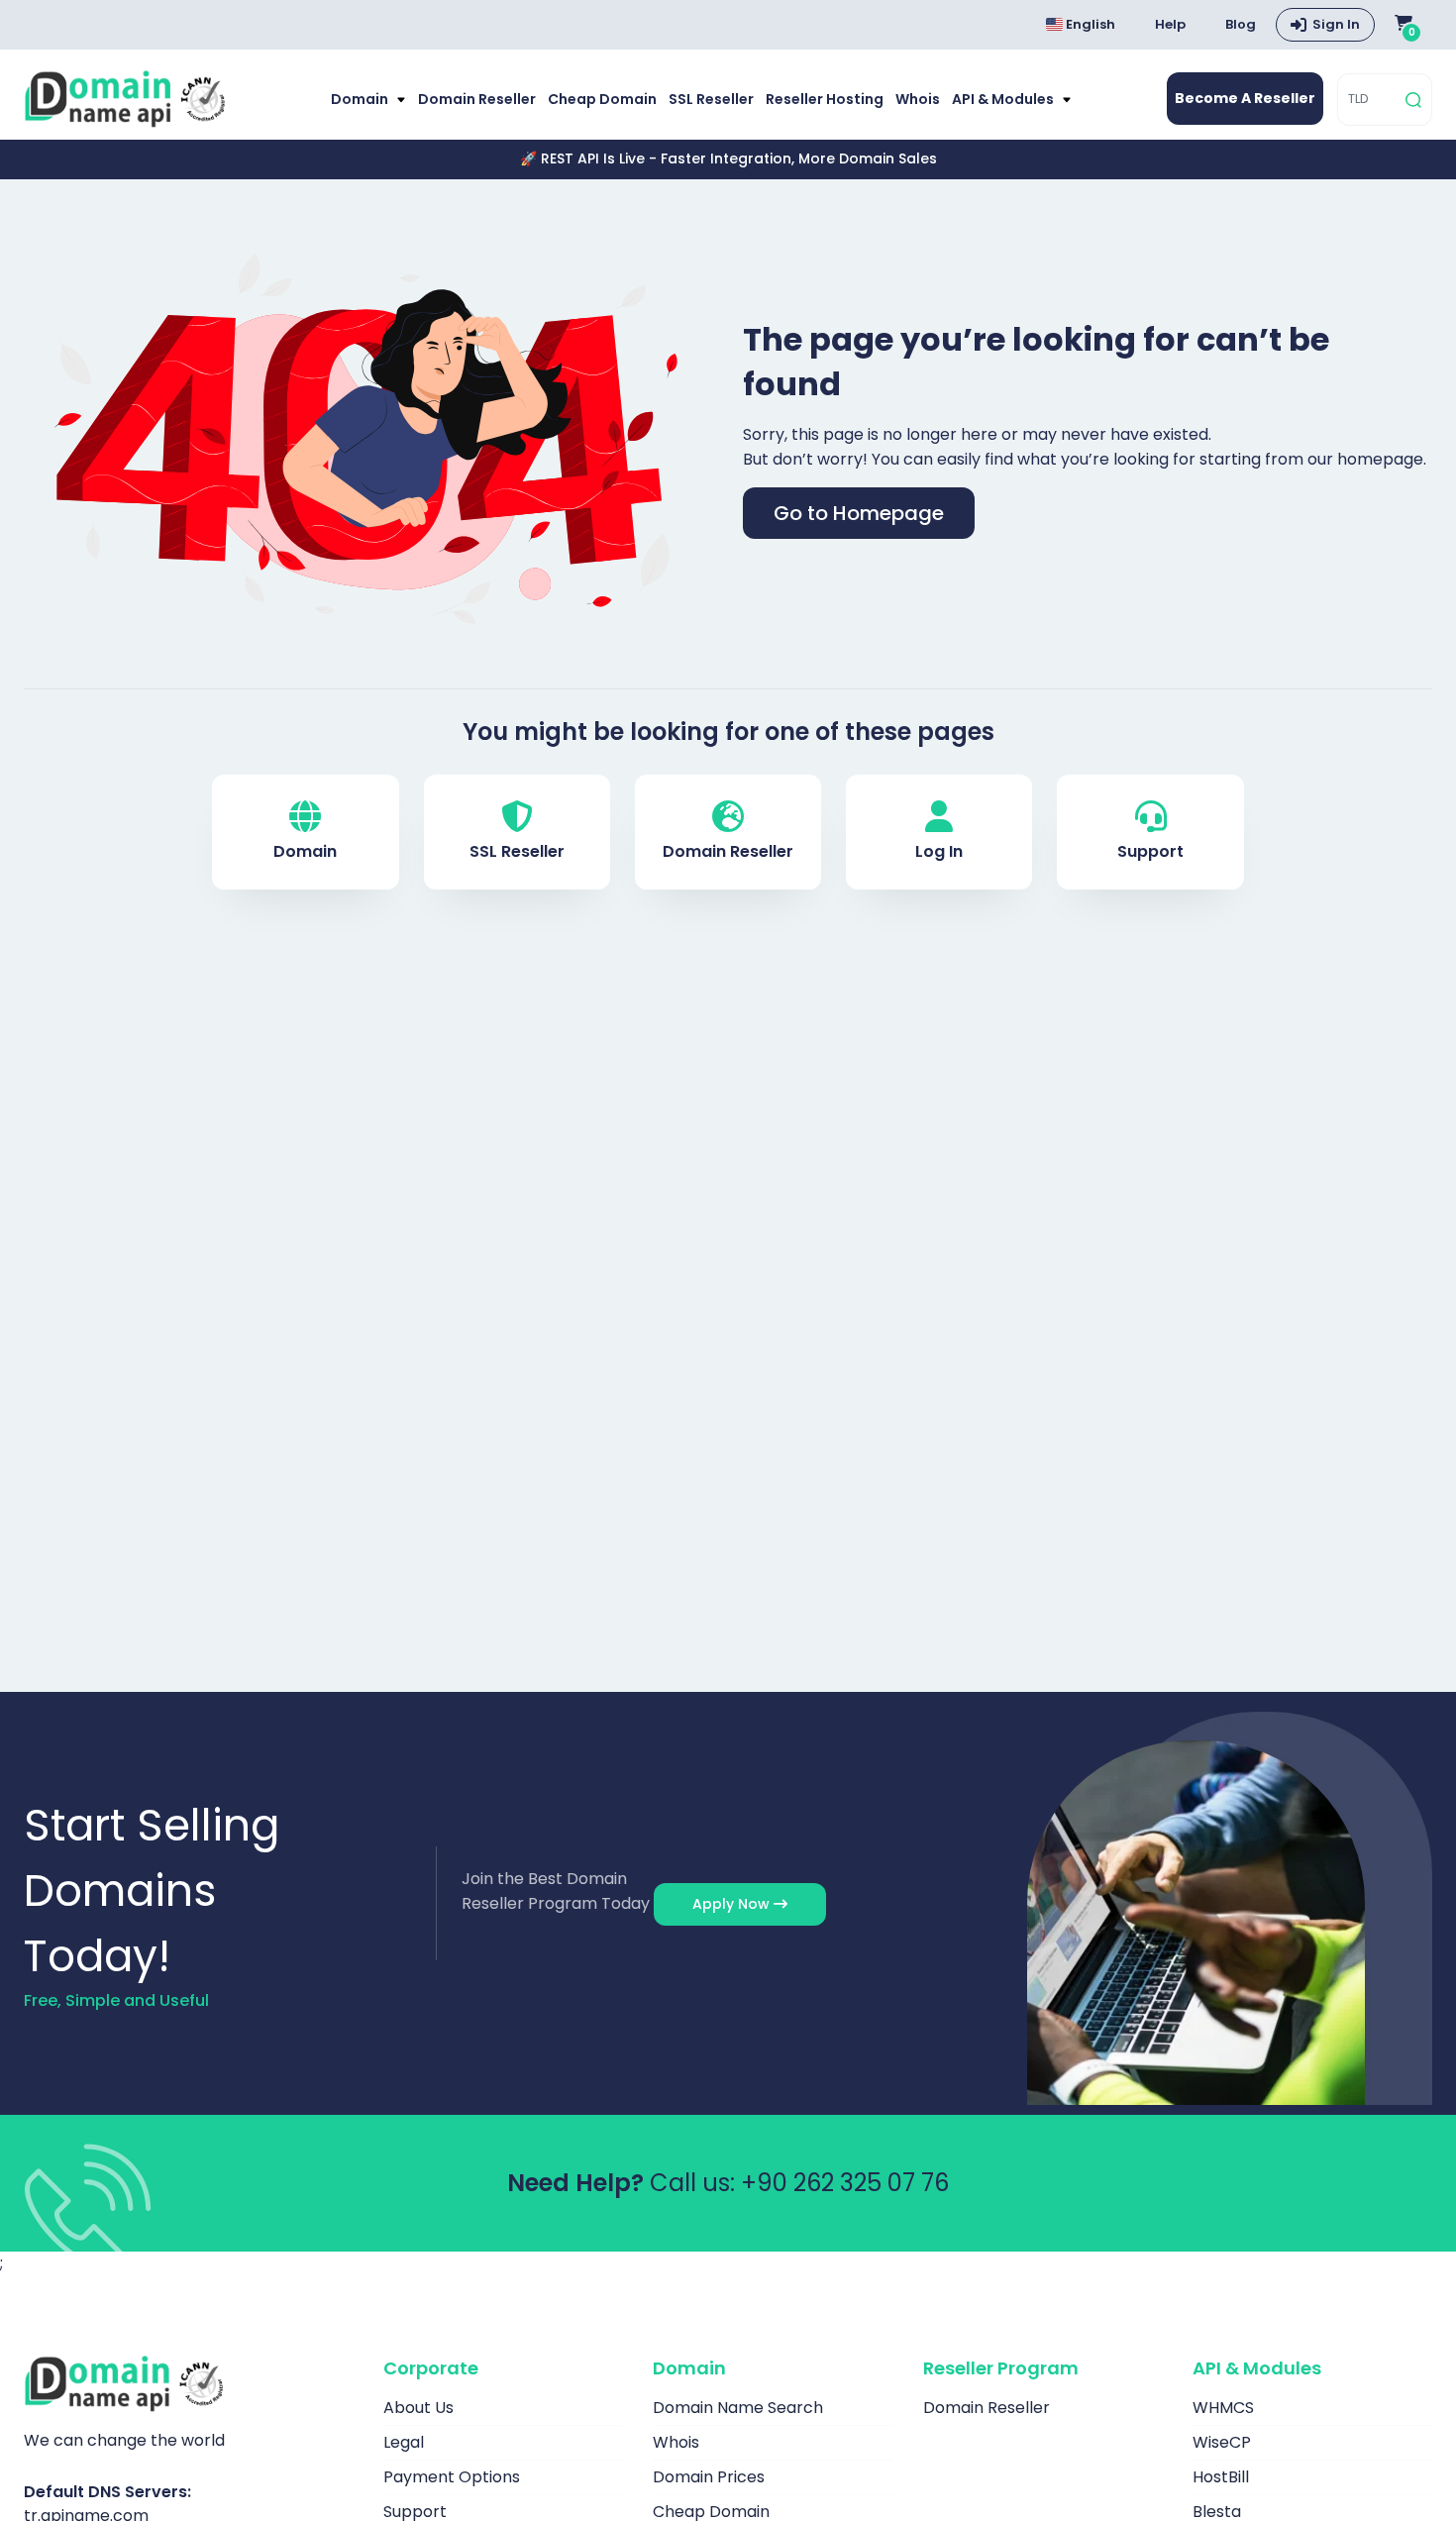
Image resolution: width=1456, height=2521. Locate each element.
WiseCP (1222, 2442)
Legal (404, 2442)
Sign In (1336, 24)
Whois (918, 99)
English (1089, 24)
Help (1170, 24)
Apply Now (733, 1904)
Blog (1241, 24)
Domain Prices (709, 2477)
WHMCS (1223, 2408)
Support (1150, 851)
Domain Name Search (738, 2408)
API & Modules (1004, 99)
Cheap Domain (602, 99)
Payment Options (452, 2477)
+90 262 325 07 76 (845, 2183)
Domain (361, 99)
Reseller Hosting (825, 99)
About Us (418, 2408)
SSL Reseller (711, 99)
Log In (939, 851)
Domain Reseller (477, 99)
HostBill (1221, 2477)
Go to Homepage (859, 513)
